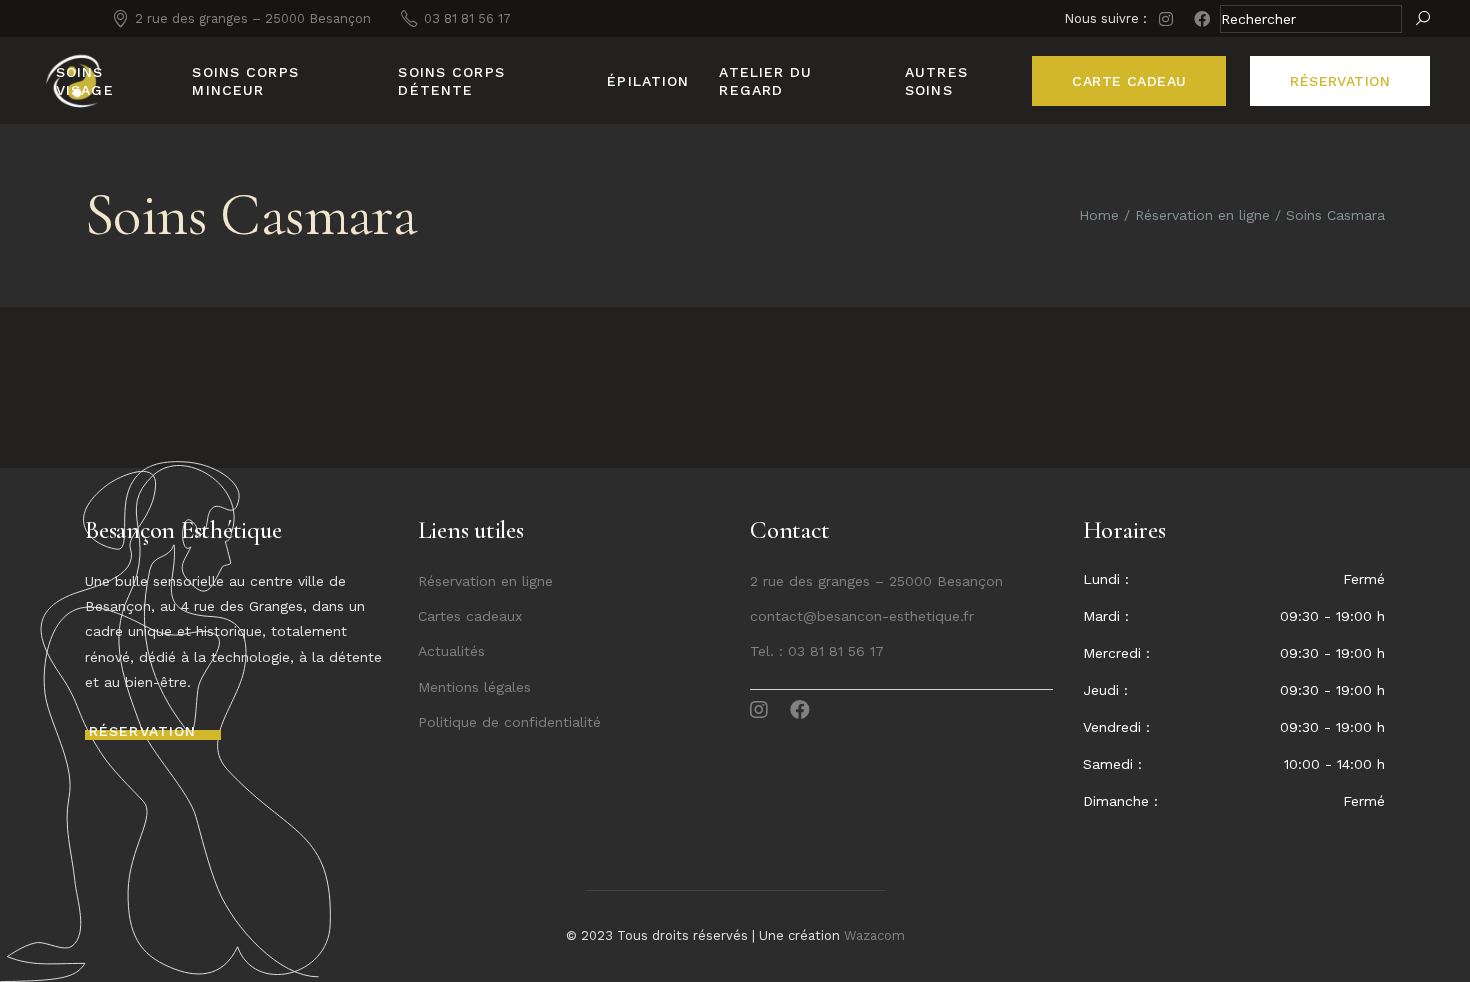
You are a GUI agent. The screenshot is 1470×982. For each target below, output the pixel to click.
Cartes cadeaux (470, 616)
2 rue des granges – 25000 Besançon (876, 581)
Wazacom (874, 935)
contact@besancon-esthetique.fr (862, 616)
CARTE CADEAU (1129, 81)
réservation (1340, 81)
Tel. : (769, 651)
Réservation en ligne (485, 581)
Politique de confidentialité (509, 722)
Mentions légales (474, 687)
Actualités (451, 651)
